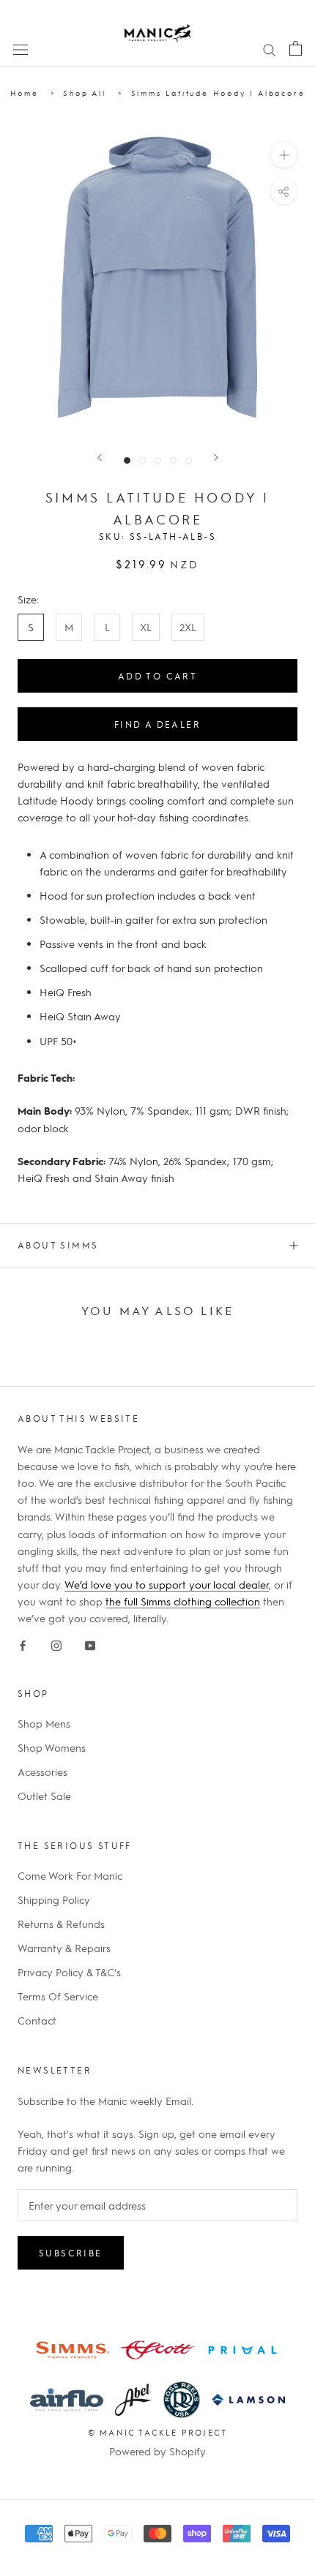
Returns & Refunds (61, 1924)
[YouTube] (90, 1643)
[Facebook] (23, 1643)
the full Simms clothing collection (183, 1601)
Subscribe (71, 2253)
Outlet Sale (44, 1796)
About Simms (58, 1245)
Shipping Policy (54, 1899)
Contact (37, 2020)
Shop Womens (52, 1747)
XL (146, 627)
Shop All (84, 93)
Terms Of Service (58, 1996)
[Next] (216, 457)
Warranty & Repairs (64, 1948)
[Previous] (100, 457)
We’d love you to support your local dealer (167, 1584)
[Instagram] (56, 1643)
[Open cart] (296, 48)
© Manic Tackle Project (157, 2432)
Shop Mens (44, 1723)
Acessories (42, 1771)
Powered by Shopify (157, 2451)
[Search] (270, 48)
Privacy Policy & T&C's (69, 1972)
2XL (188, 627)
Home (25, 93)
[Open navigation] (21, 48)
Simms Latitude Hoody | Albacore (218, 93)
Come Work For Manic (70, 1875)
